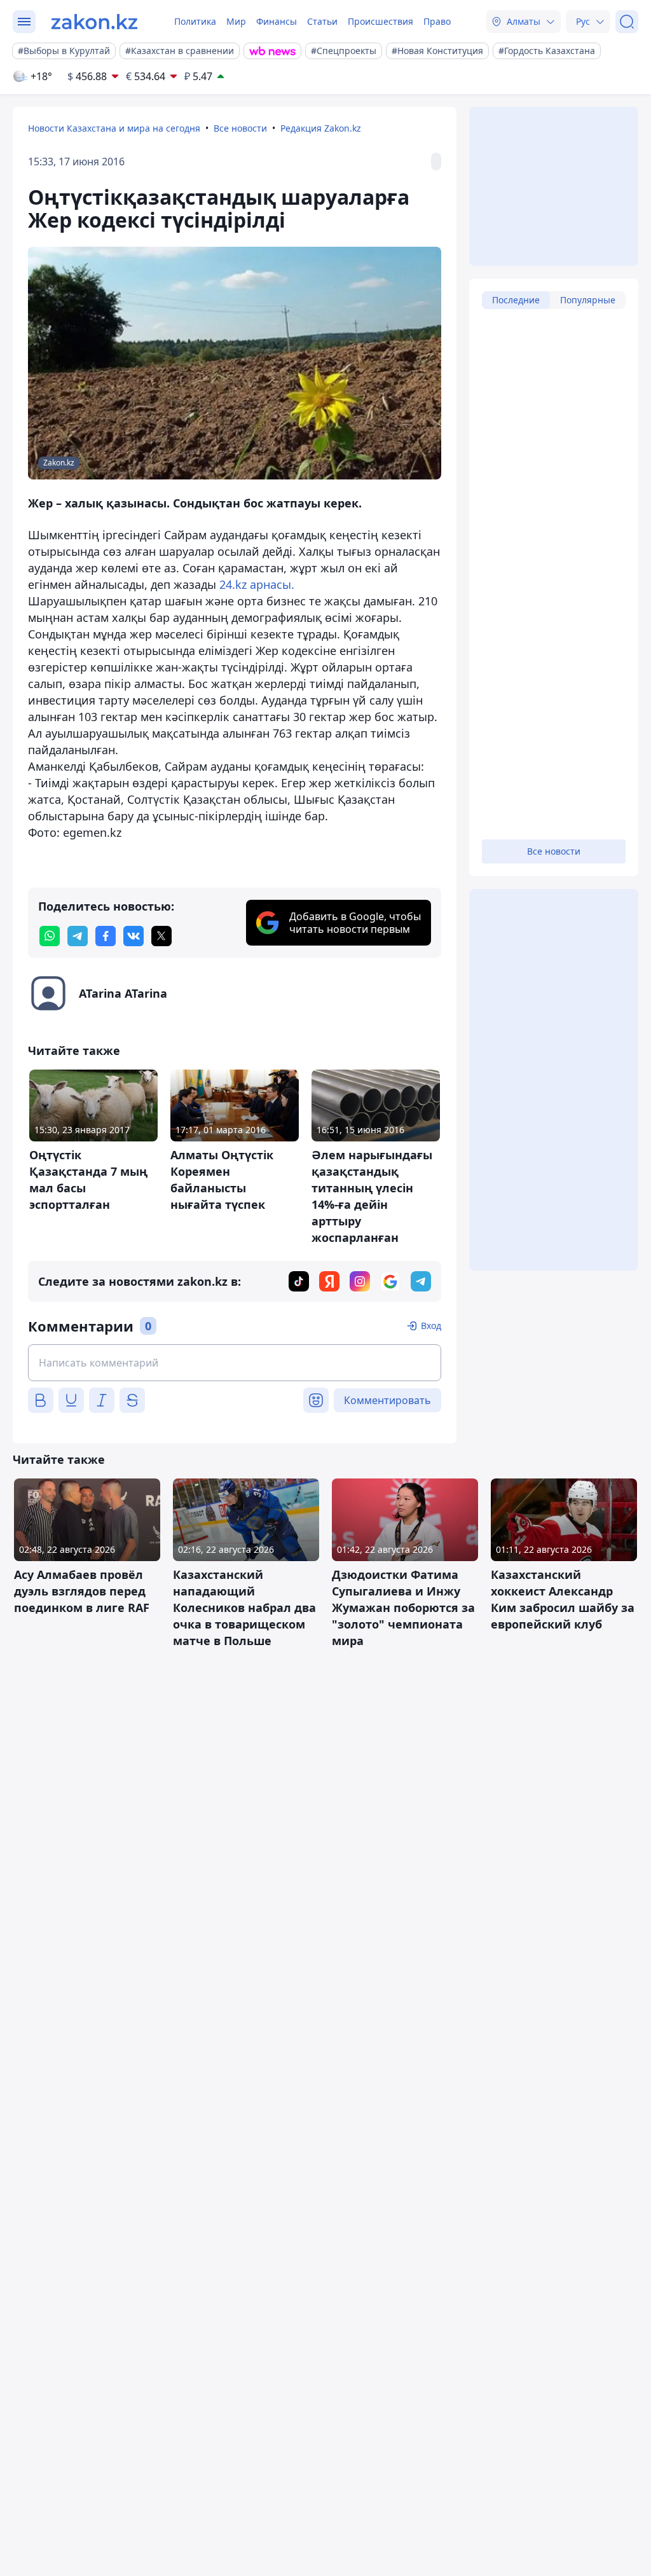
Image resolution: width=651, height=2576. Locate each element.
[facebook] (106, 936)
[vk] (134, 936)
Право (437, 21)
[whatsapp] (50, 936)
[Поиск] (627, 22)
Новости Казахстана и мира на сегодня (114, 128)
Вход (431, 1326)
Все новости (240, 128)
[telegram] (78, 936)
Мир (236, 21)
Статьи (322, 21)
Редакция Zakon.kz (321, 128)
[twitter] (161, 936)
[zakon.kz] (94, 22)
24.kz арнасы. (257, 584)
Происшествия (380, 21)
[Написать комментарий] (235, 1363)
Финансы (277, 21)
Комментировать (387, 1400)
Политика (195, 21)
